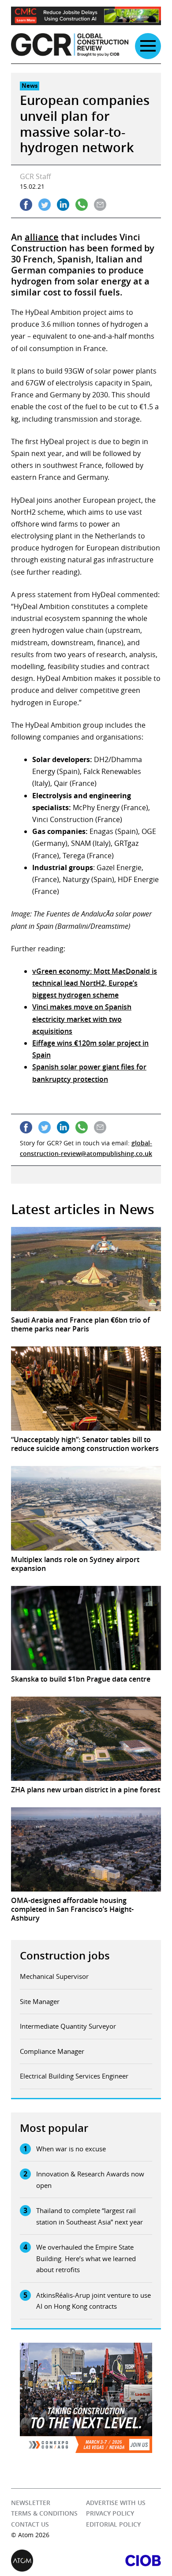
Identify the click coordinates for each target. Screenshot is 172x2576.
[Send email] (100, 205)
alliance (42, 237)
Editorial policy (113, 2524)
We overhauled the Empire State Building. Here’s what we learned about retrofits (86, 2258)
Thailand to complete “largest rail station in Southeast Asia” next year (90, 2216)
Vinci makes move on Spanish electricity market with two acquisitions (82, 1019)
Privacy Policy (110, 2513)
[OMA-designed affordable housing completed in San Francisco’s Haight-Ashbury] (86, 1849)
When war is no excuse (71, 2149)
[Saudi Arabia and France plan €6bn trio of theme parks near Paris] (86, 1269)
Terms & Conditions (44, 2513)
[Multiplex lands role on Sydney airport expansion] (86, 1508)
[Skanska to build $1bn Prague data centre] (86, 1628)
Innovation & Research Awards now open (90, 2180)
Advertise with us (116, 2503)
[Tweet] (45, 205)
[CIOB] (123, 2561)
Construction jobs (65, 1955)
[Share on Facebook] (26, 205)
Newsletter (31, 2503)
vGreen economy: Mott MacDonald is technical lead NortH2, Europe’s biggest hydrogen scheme (95, 983)
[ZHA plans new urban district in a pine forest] (86, 1739)
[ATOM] (49, 2561)
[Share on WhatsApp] (82, 205)
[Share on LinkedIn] (63, 205)
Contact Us (30, 2524)
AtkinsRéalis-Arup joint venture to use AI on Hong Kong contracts (93, 2301)
